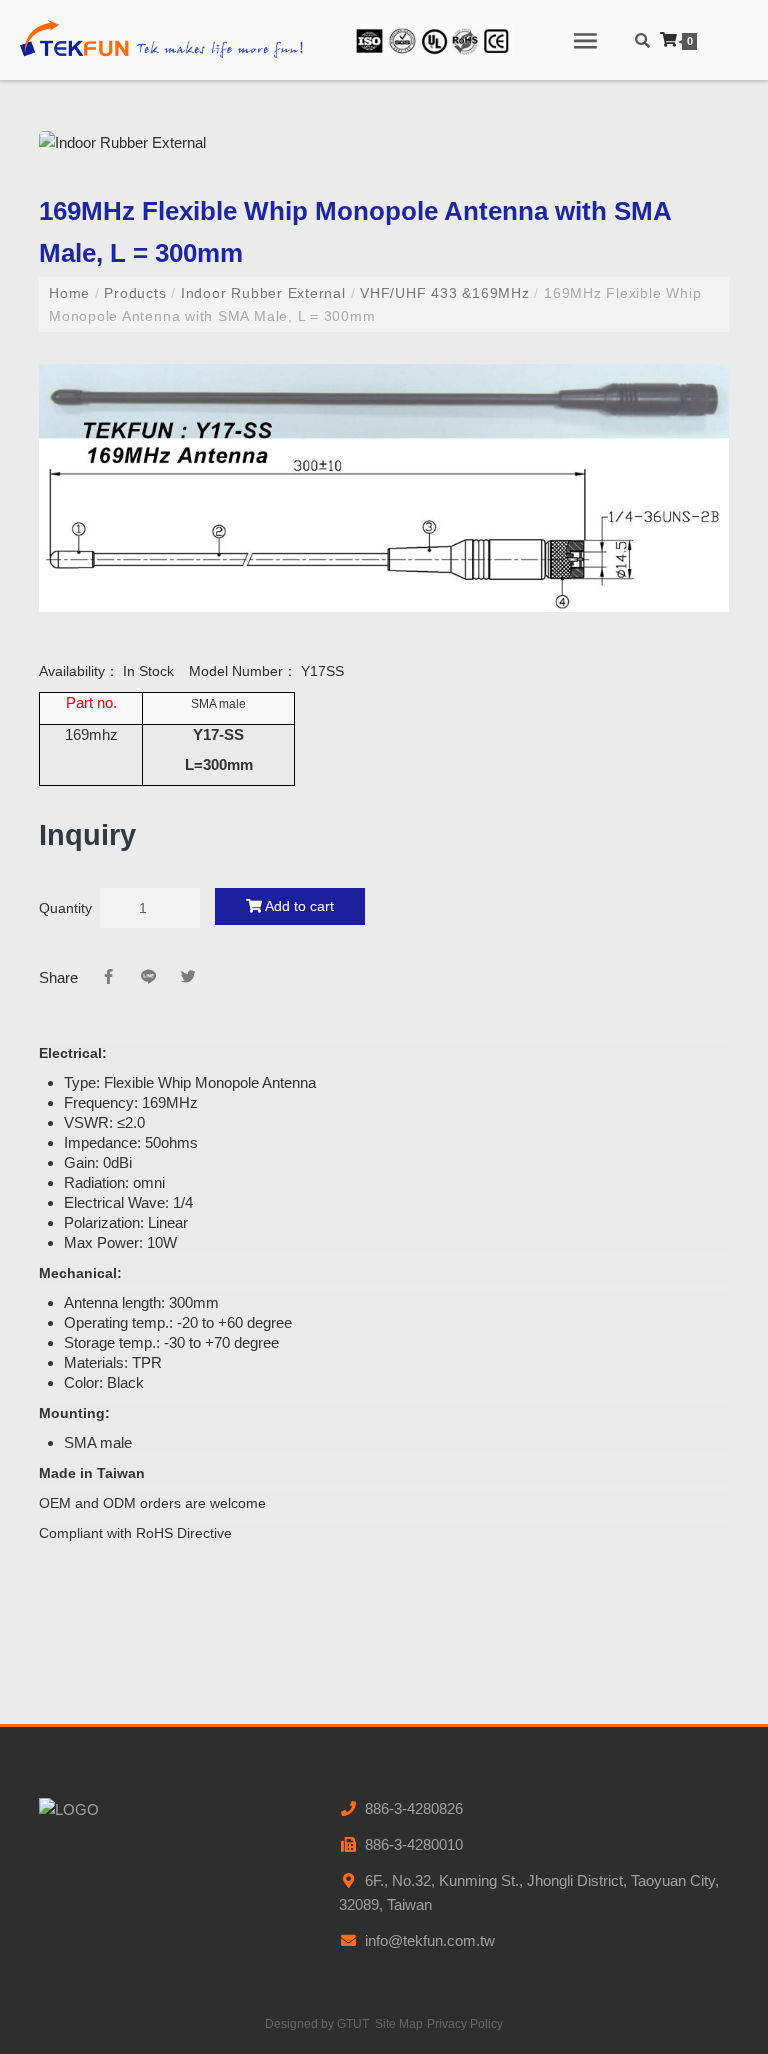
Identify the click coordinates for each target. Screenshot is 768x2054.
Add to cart (298, 906)
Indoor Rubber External (263, 293)
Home (72, 293)
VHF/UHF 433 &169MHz (444, 293)
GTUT (353, 2024)
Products (136, 293)
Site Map (399, 2024)
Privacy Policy (465, 2024)
